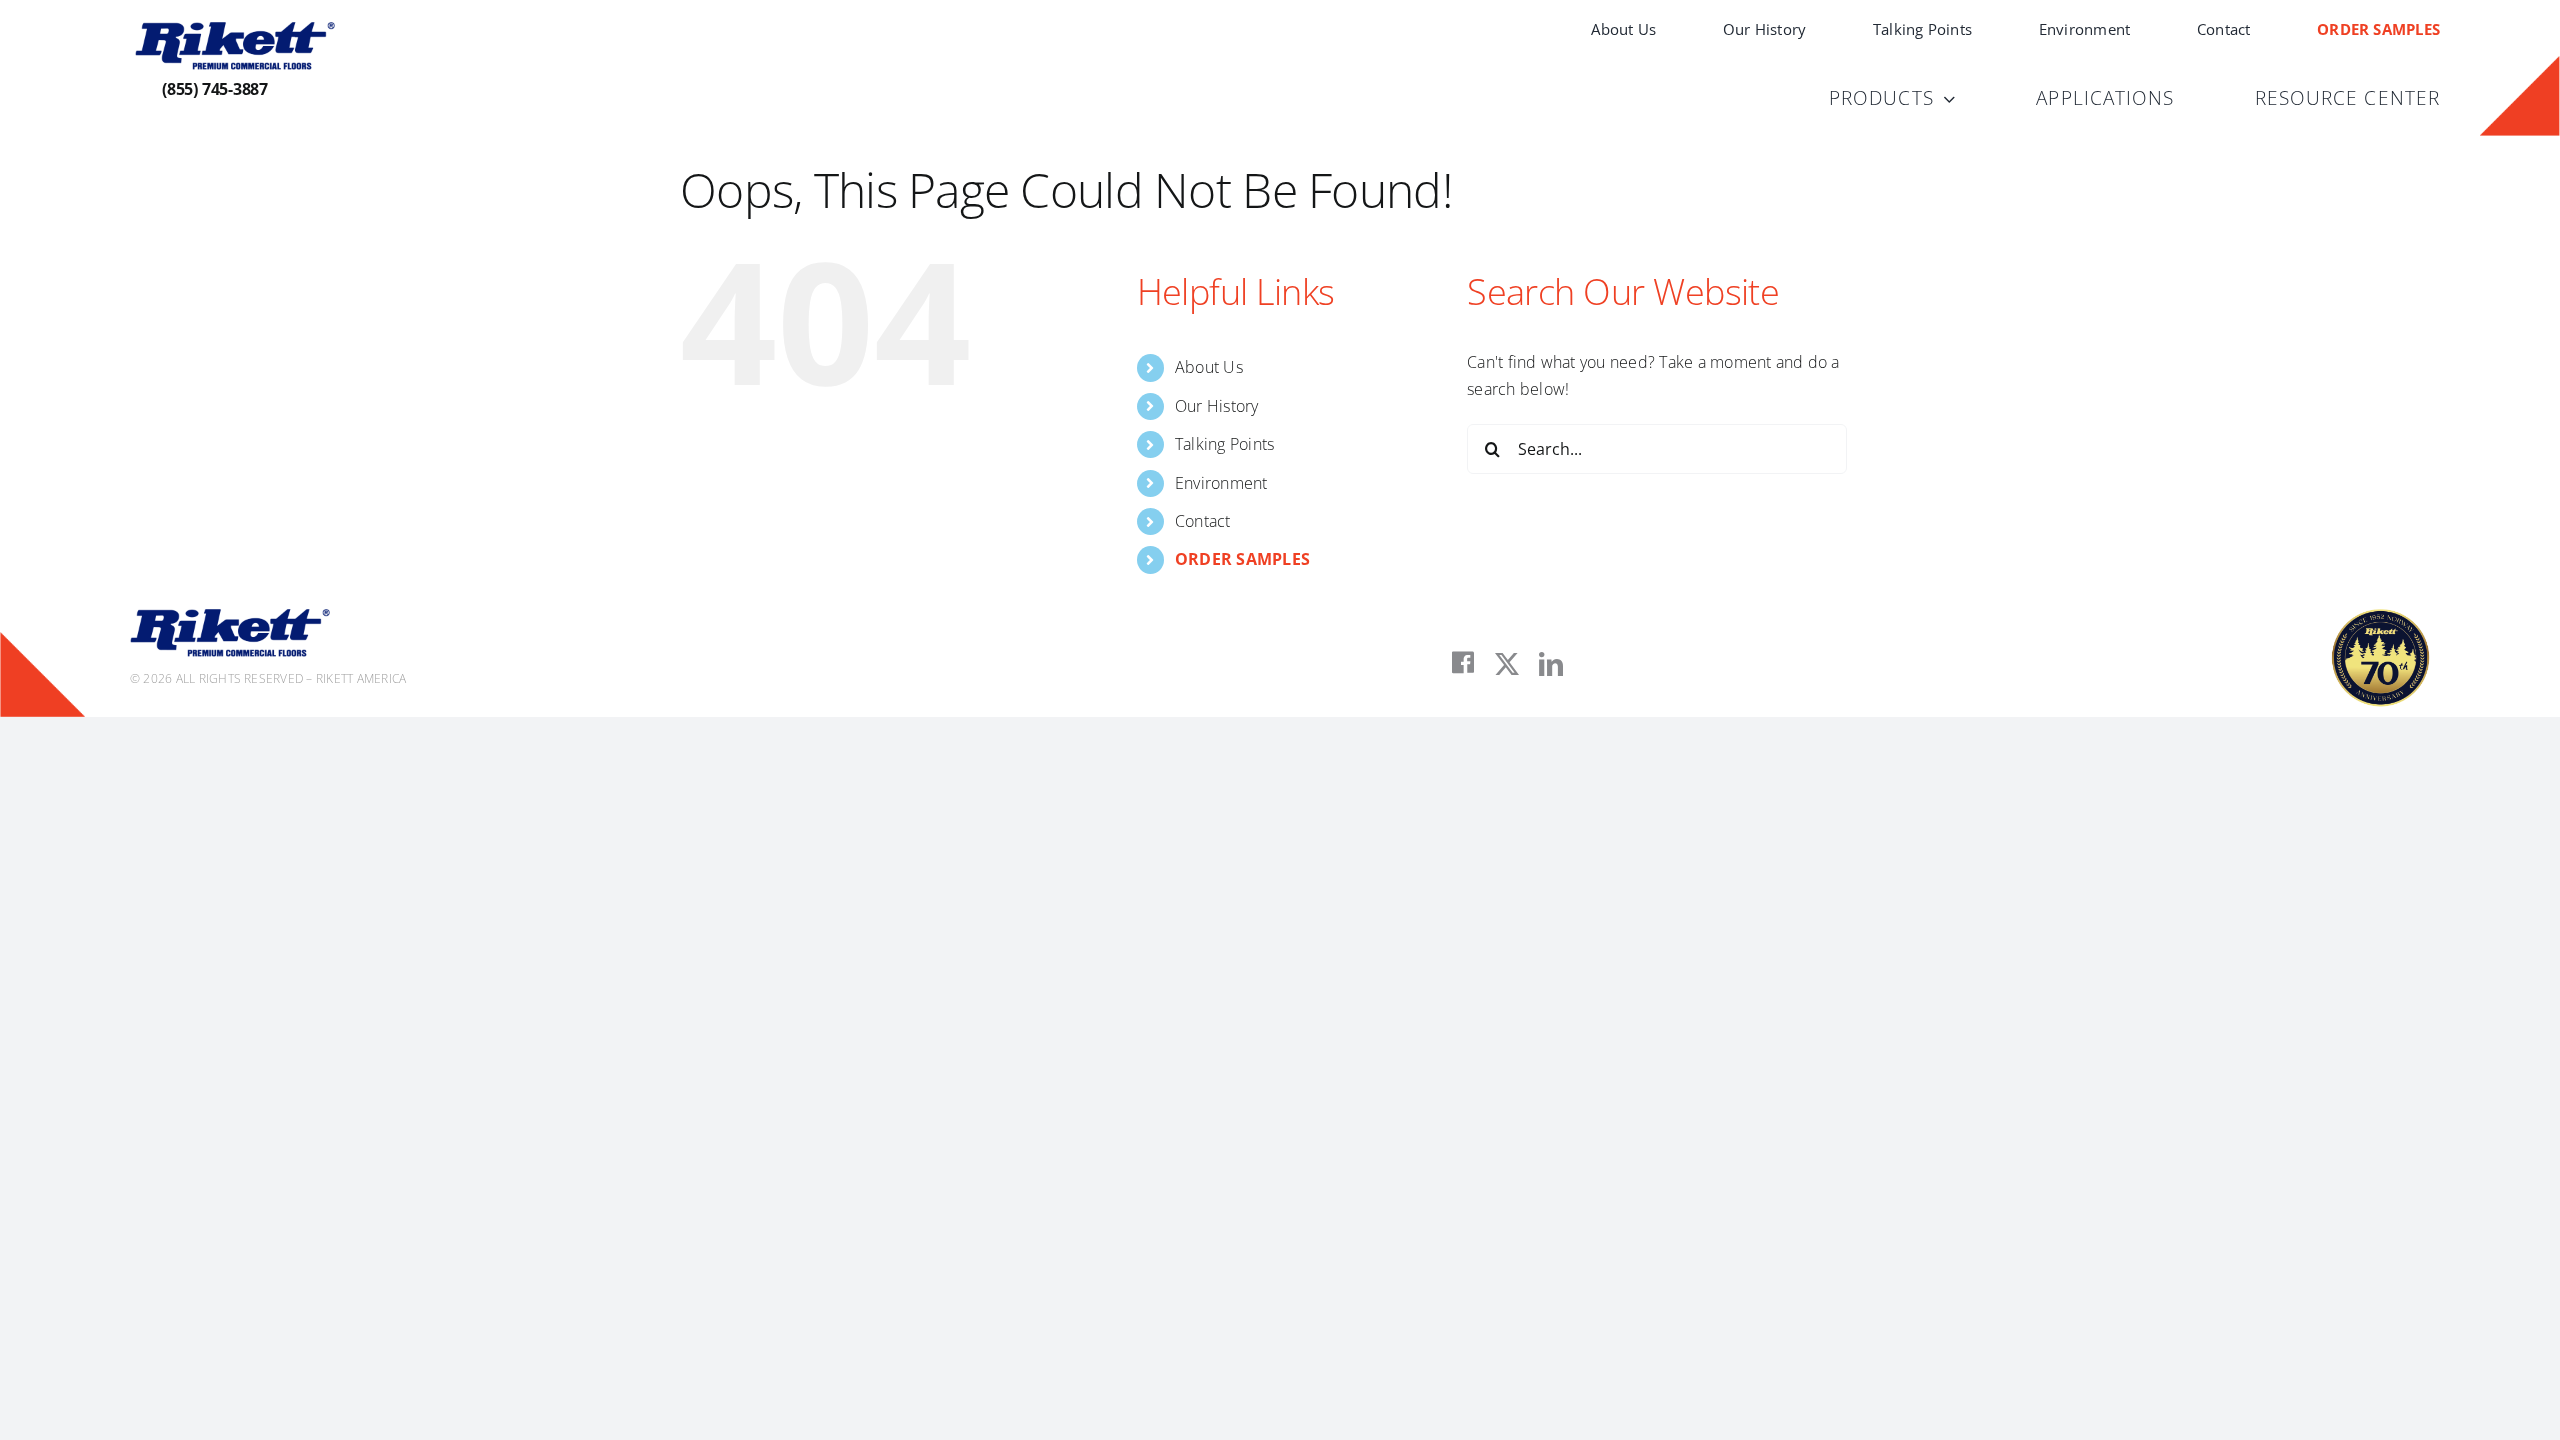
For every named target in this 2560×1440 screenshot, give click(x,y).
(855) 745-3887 (215, 89)
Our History (1217, 406)
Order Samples (1242, 559)
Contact (1203, 521)
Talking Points (1224, 444)
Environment (1221, 483)
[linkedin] (1551, 664)
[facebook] (1463, 663)
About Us (1209, 367)
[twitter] (1507, 664)
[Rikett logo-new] (235, 30)
